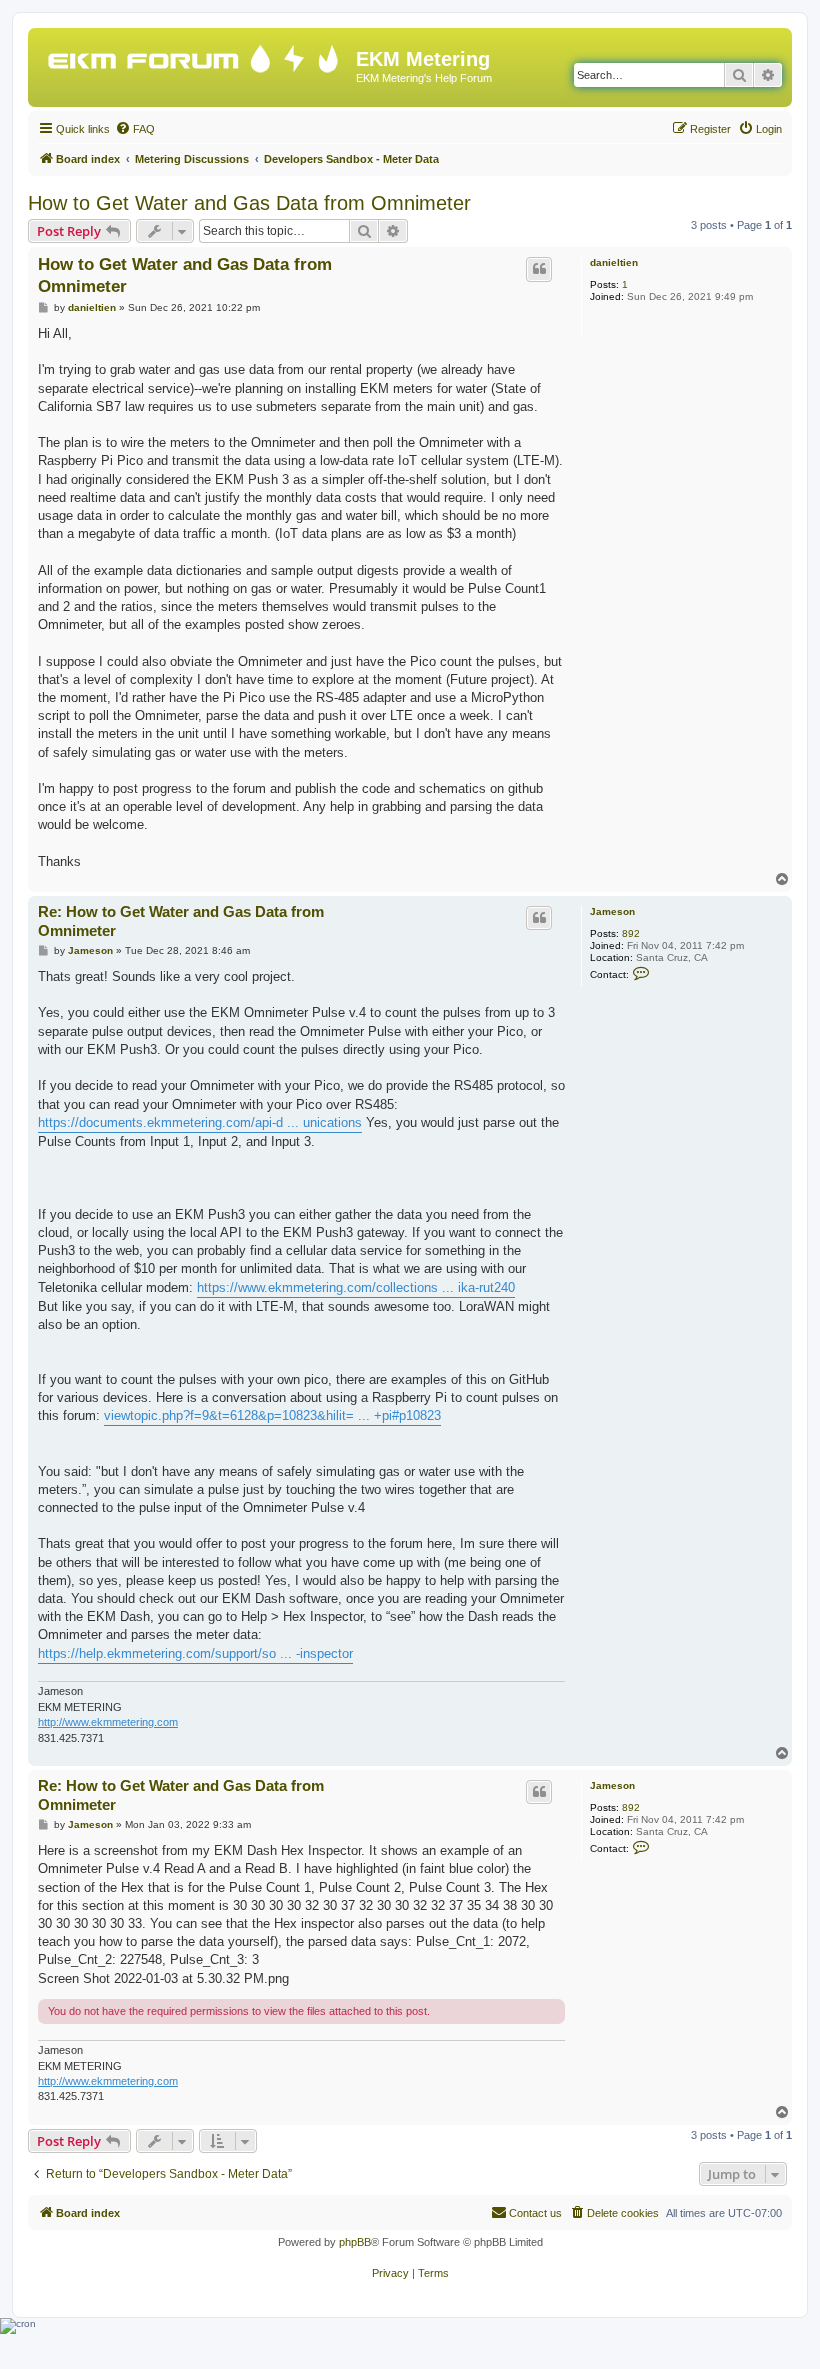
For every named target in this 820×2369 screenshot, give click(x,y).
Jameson (612, 911)
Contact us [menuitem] (535, 2213)
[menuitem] (135, 129)
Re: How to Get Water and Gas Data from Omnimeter (181, 921)
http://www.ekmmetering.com (108, 1722)
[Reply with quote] (539, 269)
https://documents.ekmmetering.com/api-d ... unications (200, 1122)
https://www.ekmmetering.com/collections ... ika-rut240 (356, 1287)
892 (631, 933)
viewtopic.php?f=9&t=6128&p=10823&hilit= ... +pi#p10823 (272, 1415)
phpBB (355, 2242)
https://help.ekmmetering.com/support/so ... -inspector (195, 1653)
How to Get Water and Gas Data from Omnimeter (249, 203)
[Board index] (194, 54)
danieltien (614, 262)
